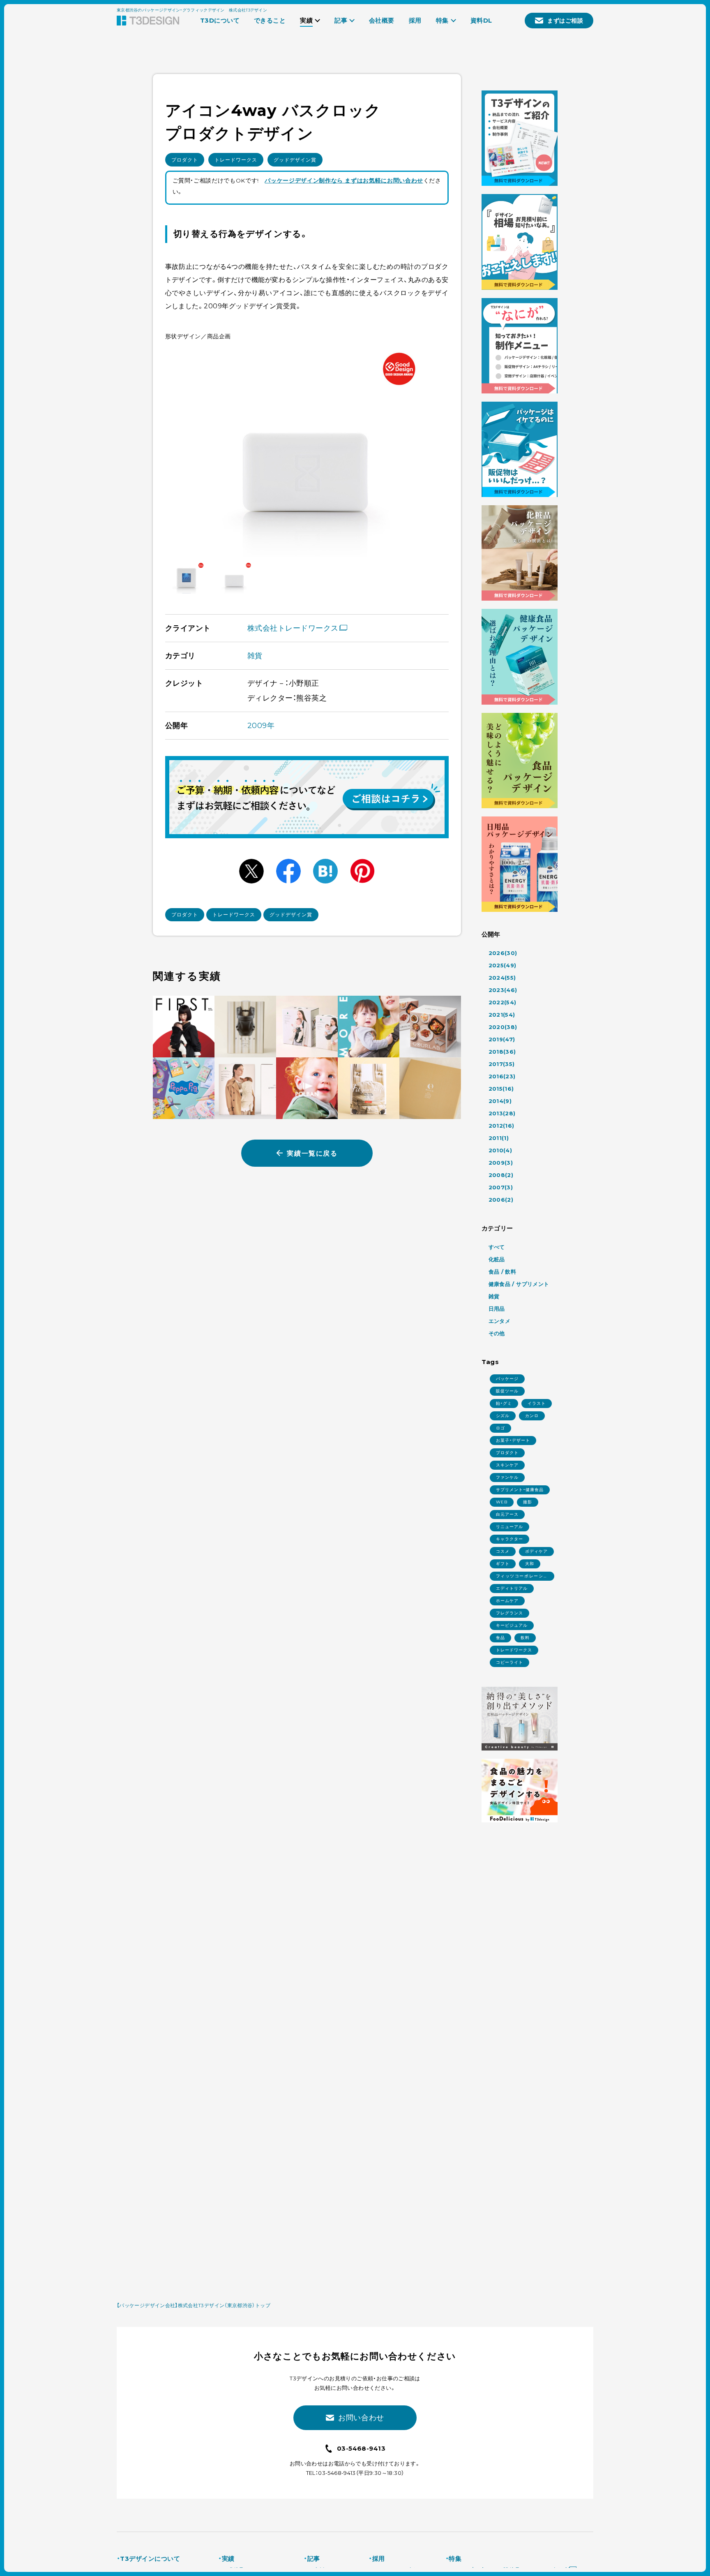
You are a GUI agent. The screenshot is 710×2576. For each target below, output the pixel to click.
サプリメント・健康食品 (520, 1490)
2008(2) (501, 1175)
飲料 (525, 1638)
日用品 (497, 1309)
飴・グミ (504, 1403)
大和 (530, 1564)
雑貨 (255, 656)
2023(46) (503, 990)
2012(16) (501, 1126)
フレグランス (509, 1613)
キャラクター (509, 1539)
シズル (503, 1416)
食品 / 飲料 (503, 1272)
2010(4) (500, 1150)
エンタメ (500, 1321)
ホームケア (507, 1601)
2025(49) (503, 965)
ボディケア (536, 1551)
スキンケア (507, 1465)
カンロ (532, 1416)
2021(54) (502, 1015)
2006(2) (501, 1200)
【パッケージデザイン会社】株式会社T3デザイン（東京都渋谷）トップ (194, 2305)
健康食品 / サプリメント (519, 1284)
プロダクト (185, 160)
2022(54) (503, 1002)
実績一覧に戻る (312, 1153)
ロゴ (500, 1428)
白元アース (507, 1514)
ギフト (503, 1564)
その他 (497, 1333)
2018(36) (502, 1052)
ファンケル (507, 1477)
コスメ (503, 1551)
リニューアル (509, 1527)
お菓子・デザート (513, 1440)
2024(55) (502, 978)
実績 (228, 2559)
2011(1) (499, 1138)
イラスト (537, 1403)
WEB (502, 1502)
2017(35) (502, 1064)
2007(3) (501, 1187)
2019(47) (502, 1039)
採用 (378, 2559)
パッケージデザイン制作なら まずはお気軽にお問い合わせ (344, 180)
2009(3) (501, 1163)
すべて (497, 1247)
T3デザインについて (150, 2559)
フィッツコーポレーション (522, 1577)
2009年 (261, 726)
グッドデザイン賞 (295, 160)
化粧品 (497, 1259)
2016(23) (502, 1076)
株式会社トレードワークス (293, 628)
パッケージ (507, 1379)
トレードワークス (236, 160)
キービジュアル (512, 1625)
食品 (500, 1638)
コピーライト (509, 1662)
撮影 (528, 1502)
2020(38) (503, 1027)
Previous (181, 451)
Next (433, 451)
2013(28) (502, 1113)
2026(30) (503, 953)
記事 (314, 2559)
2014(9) (500, 1101)
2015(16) (501, 1089)
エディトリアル (512, 1588)
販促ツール (507, 1391)
